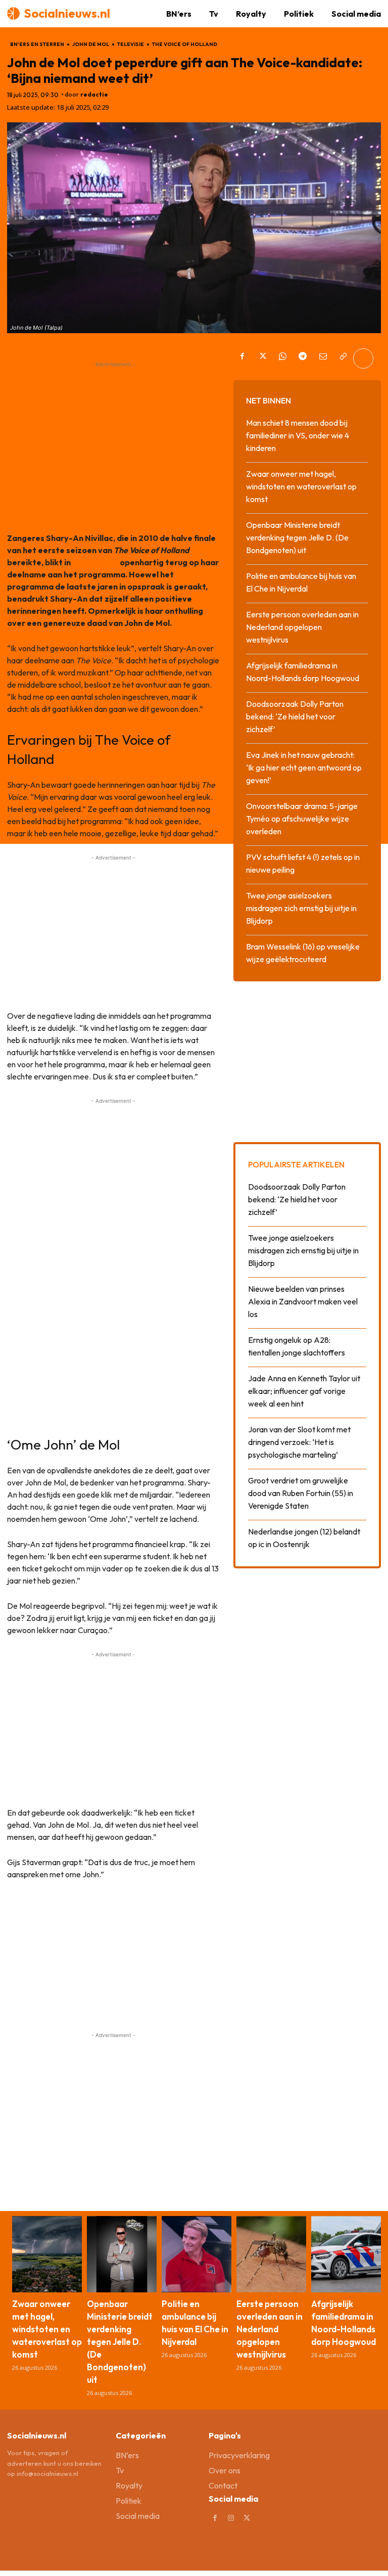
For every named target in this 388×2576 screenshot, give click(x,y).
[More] (363, 358)
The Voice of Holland (185, 44)
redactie (94, 95)
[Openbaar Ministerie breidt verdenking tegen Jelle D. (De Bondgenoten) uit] (122, 2254)
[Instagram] (231, 2518)
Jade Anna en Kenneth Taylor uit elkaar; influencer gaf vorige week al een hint (304, 1391)
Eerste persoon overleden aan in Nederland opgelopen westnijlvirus (302, 627)
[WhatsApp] (282, 358)
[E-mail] (323, 358)
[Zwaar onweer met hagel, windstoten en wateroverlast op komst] (47, 2254)
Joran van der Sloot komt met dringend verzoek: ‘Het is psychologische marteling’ (299, 1442)
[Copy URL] (343, 358)
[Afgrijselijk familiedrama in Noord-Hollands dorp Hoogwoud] (346, 2254)
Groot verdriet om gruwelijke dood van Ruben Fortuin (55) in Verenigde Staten (301, 1493)
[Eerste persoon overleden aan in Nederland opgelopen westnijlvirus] (271, 2254)
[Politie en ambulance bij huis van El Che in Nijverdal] (197, 2254)
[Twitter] (262, 358)
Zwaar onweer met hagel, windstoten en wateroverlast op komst (301, 486)
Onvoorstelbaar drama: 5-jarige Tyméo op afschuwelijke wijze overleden (302, 819)
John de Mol (91, 44)
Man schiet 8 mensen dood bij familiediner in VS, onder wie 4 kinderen (298, 435)
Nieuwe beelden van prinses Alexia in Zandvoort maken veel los (303, 1301)
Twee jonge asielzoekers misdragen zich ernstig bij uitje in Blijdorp (301, 908)
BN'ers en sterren (37, 44)
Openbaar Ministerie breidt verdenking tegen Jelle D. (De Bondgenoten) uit (297, 537)
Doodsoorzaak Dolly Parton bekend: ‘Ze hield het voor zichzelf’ (295, 716)
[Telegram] (303, 358)
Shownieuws (95, 562)
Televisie (131, 44)
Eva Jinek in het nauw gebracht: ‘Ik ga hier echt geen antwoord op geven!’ (304, 767)
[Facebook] (242, 358)
